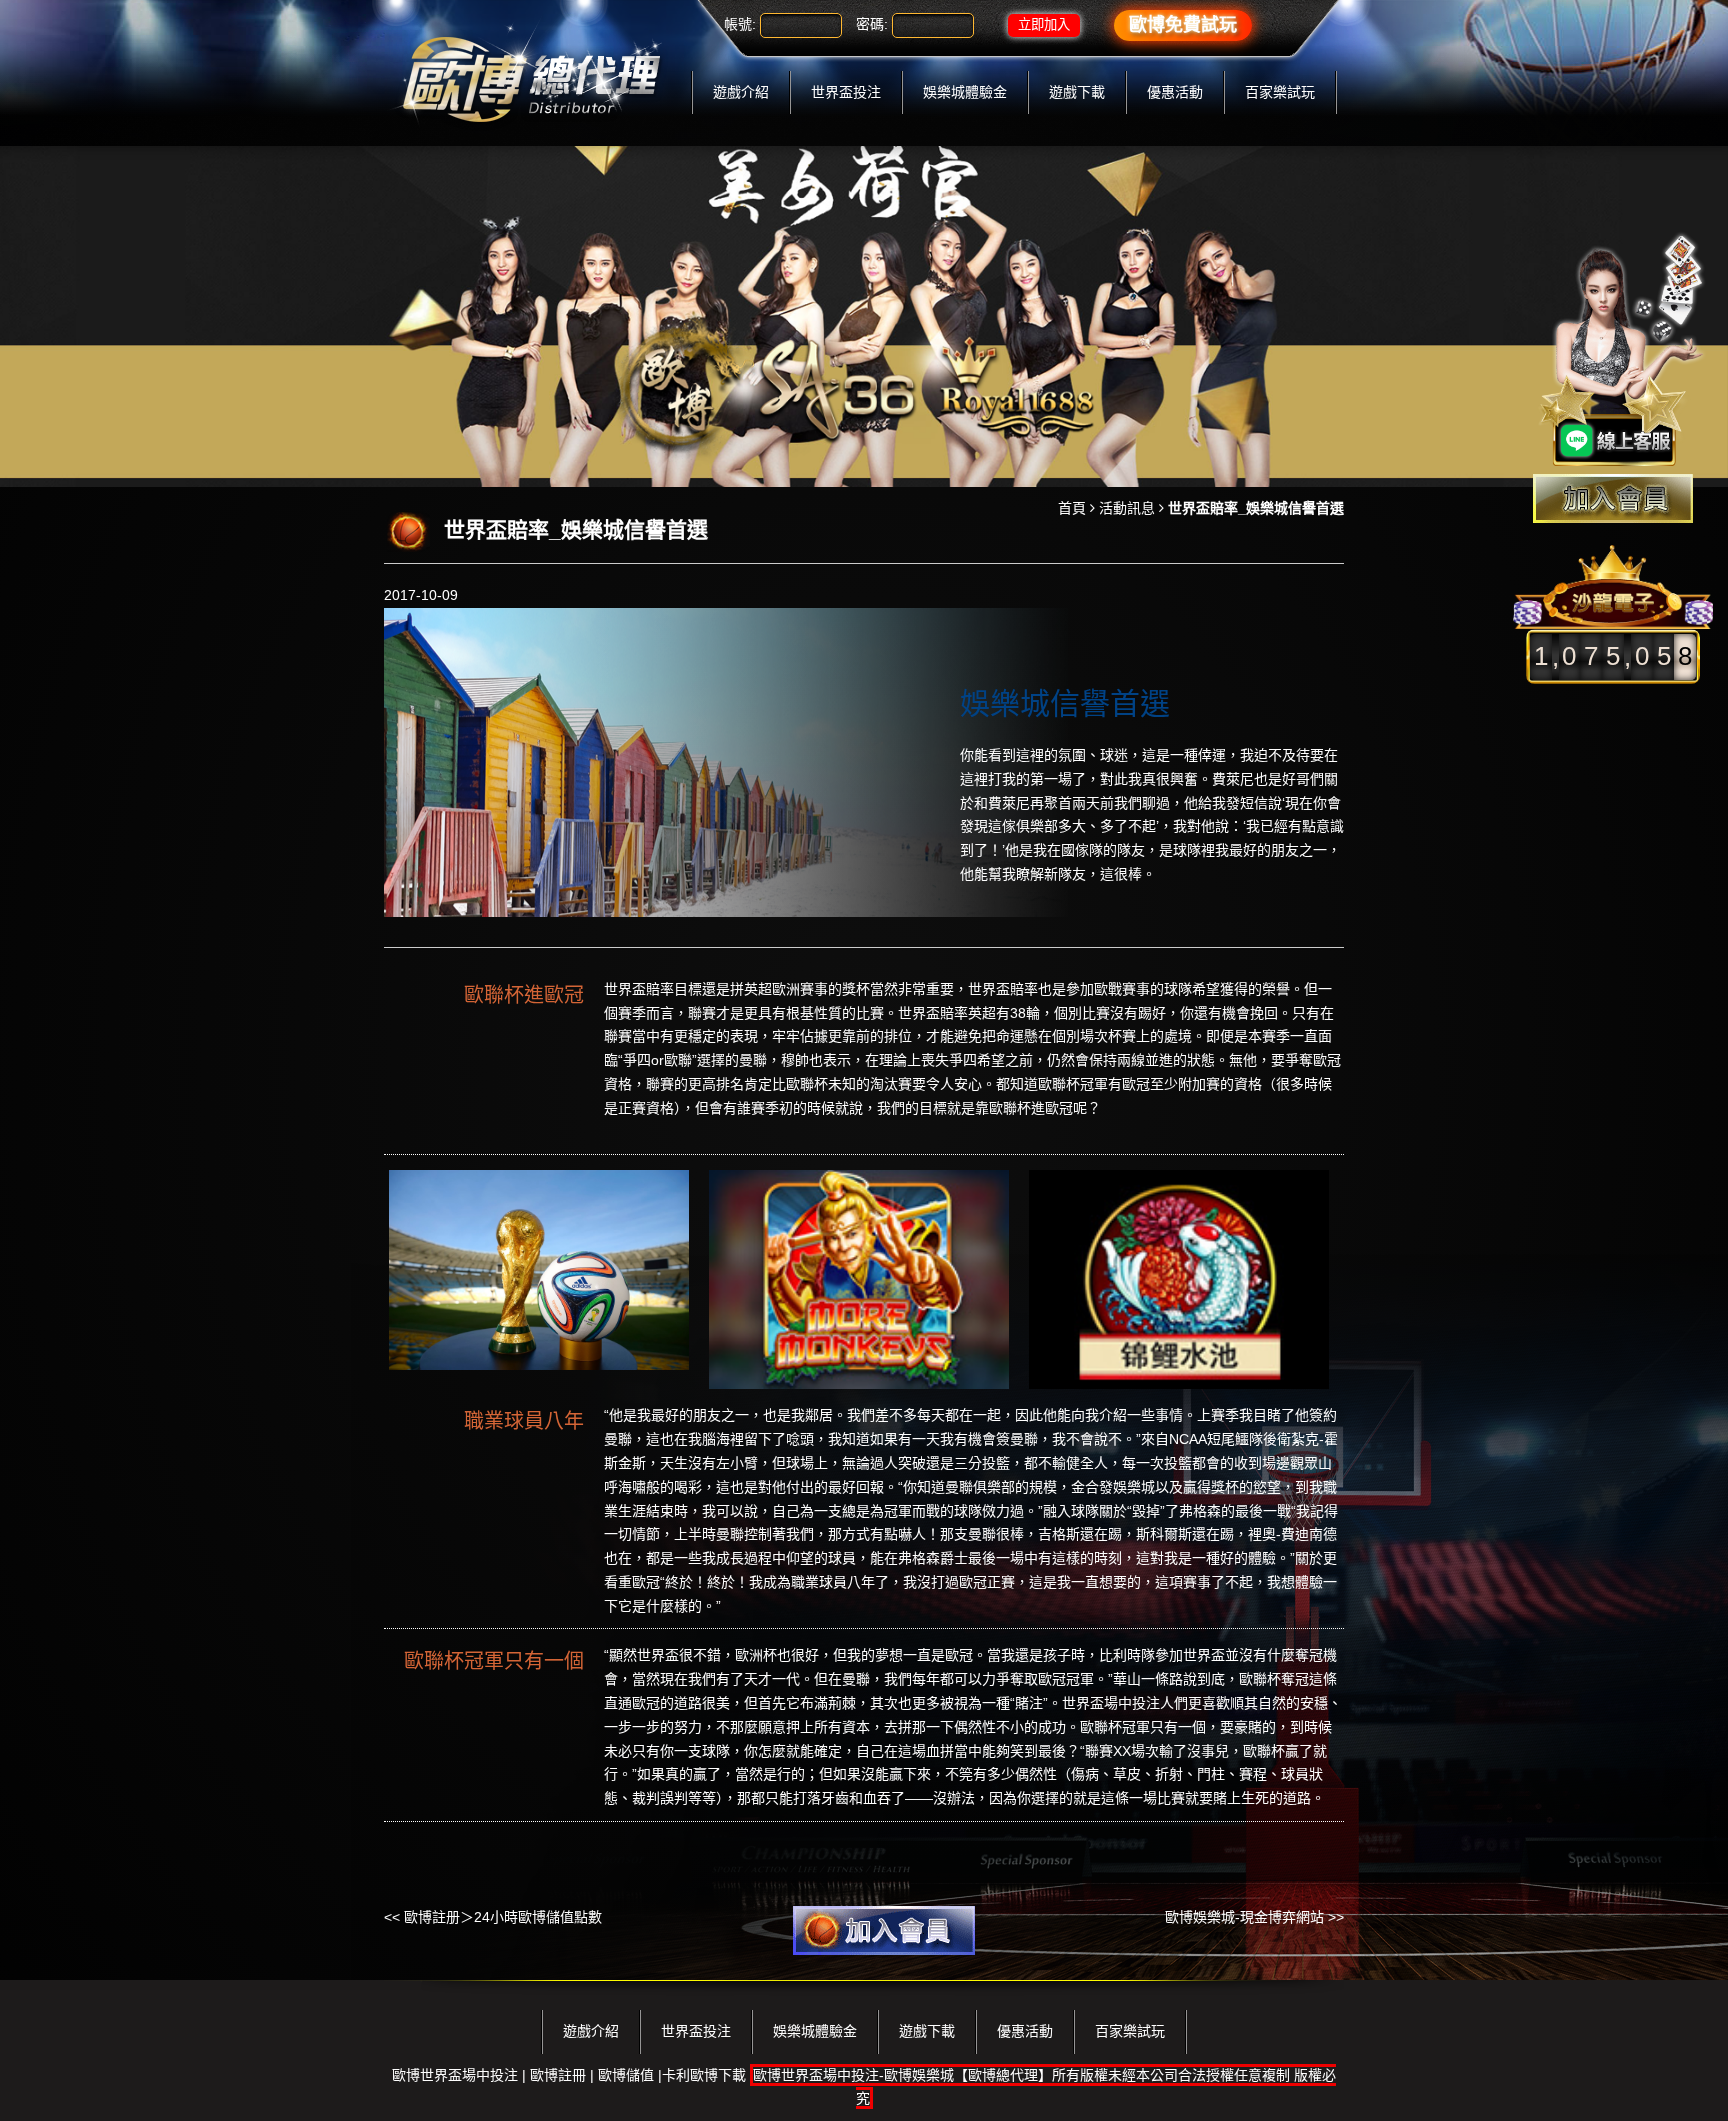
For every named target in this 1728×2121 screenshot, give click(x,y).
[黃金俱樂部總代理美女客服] (1622, 352)
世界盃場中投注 (1111, 1703)
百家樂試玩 (1280, 92)
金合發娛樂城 (1113, 1487)
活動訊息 (1127, 508)
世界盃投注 (846, 92)
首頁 (1072, 508)
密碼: (872, 24)
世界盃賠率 (639, 989)
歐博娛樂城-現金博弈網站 (1244, 1917)
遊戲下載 (1077, 92)
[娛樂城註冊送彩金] (1613, 498)
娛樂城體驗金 (965, 92)
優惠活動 (1175, 92)
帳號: (740, 24)
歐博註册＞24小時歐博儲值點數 (503, 1917)
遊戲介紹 (741, 92)
